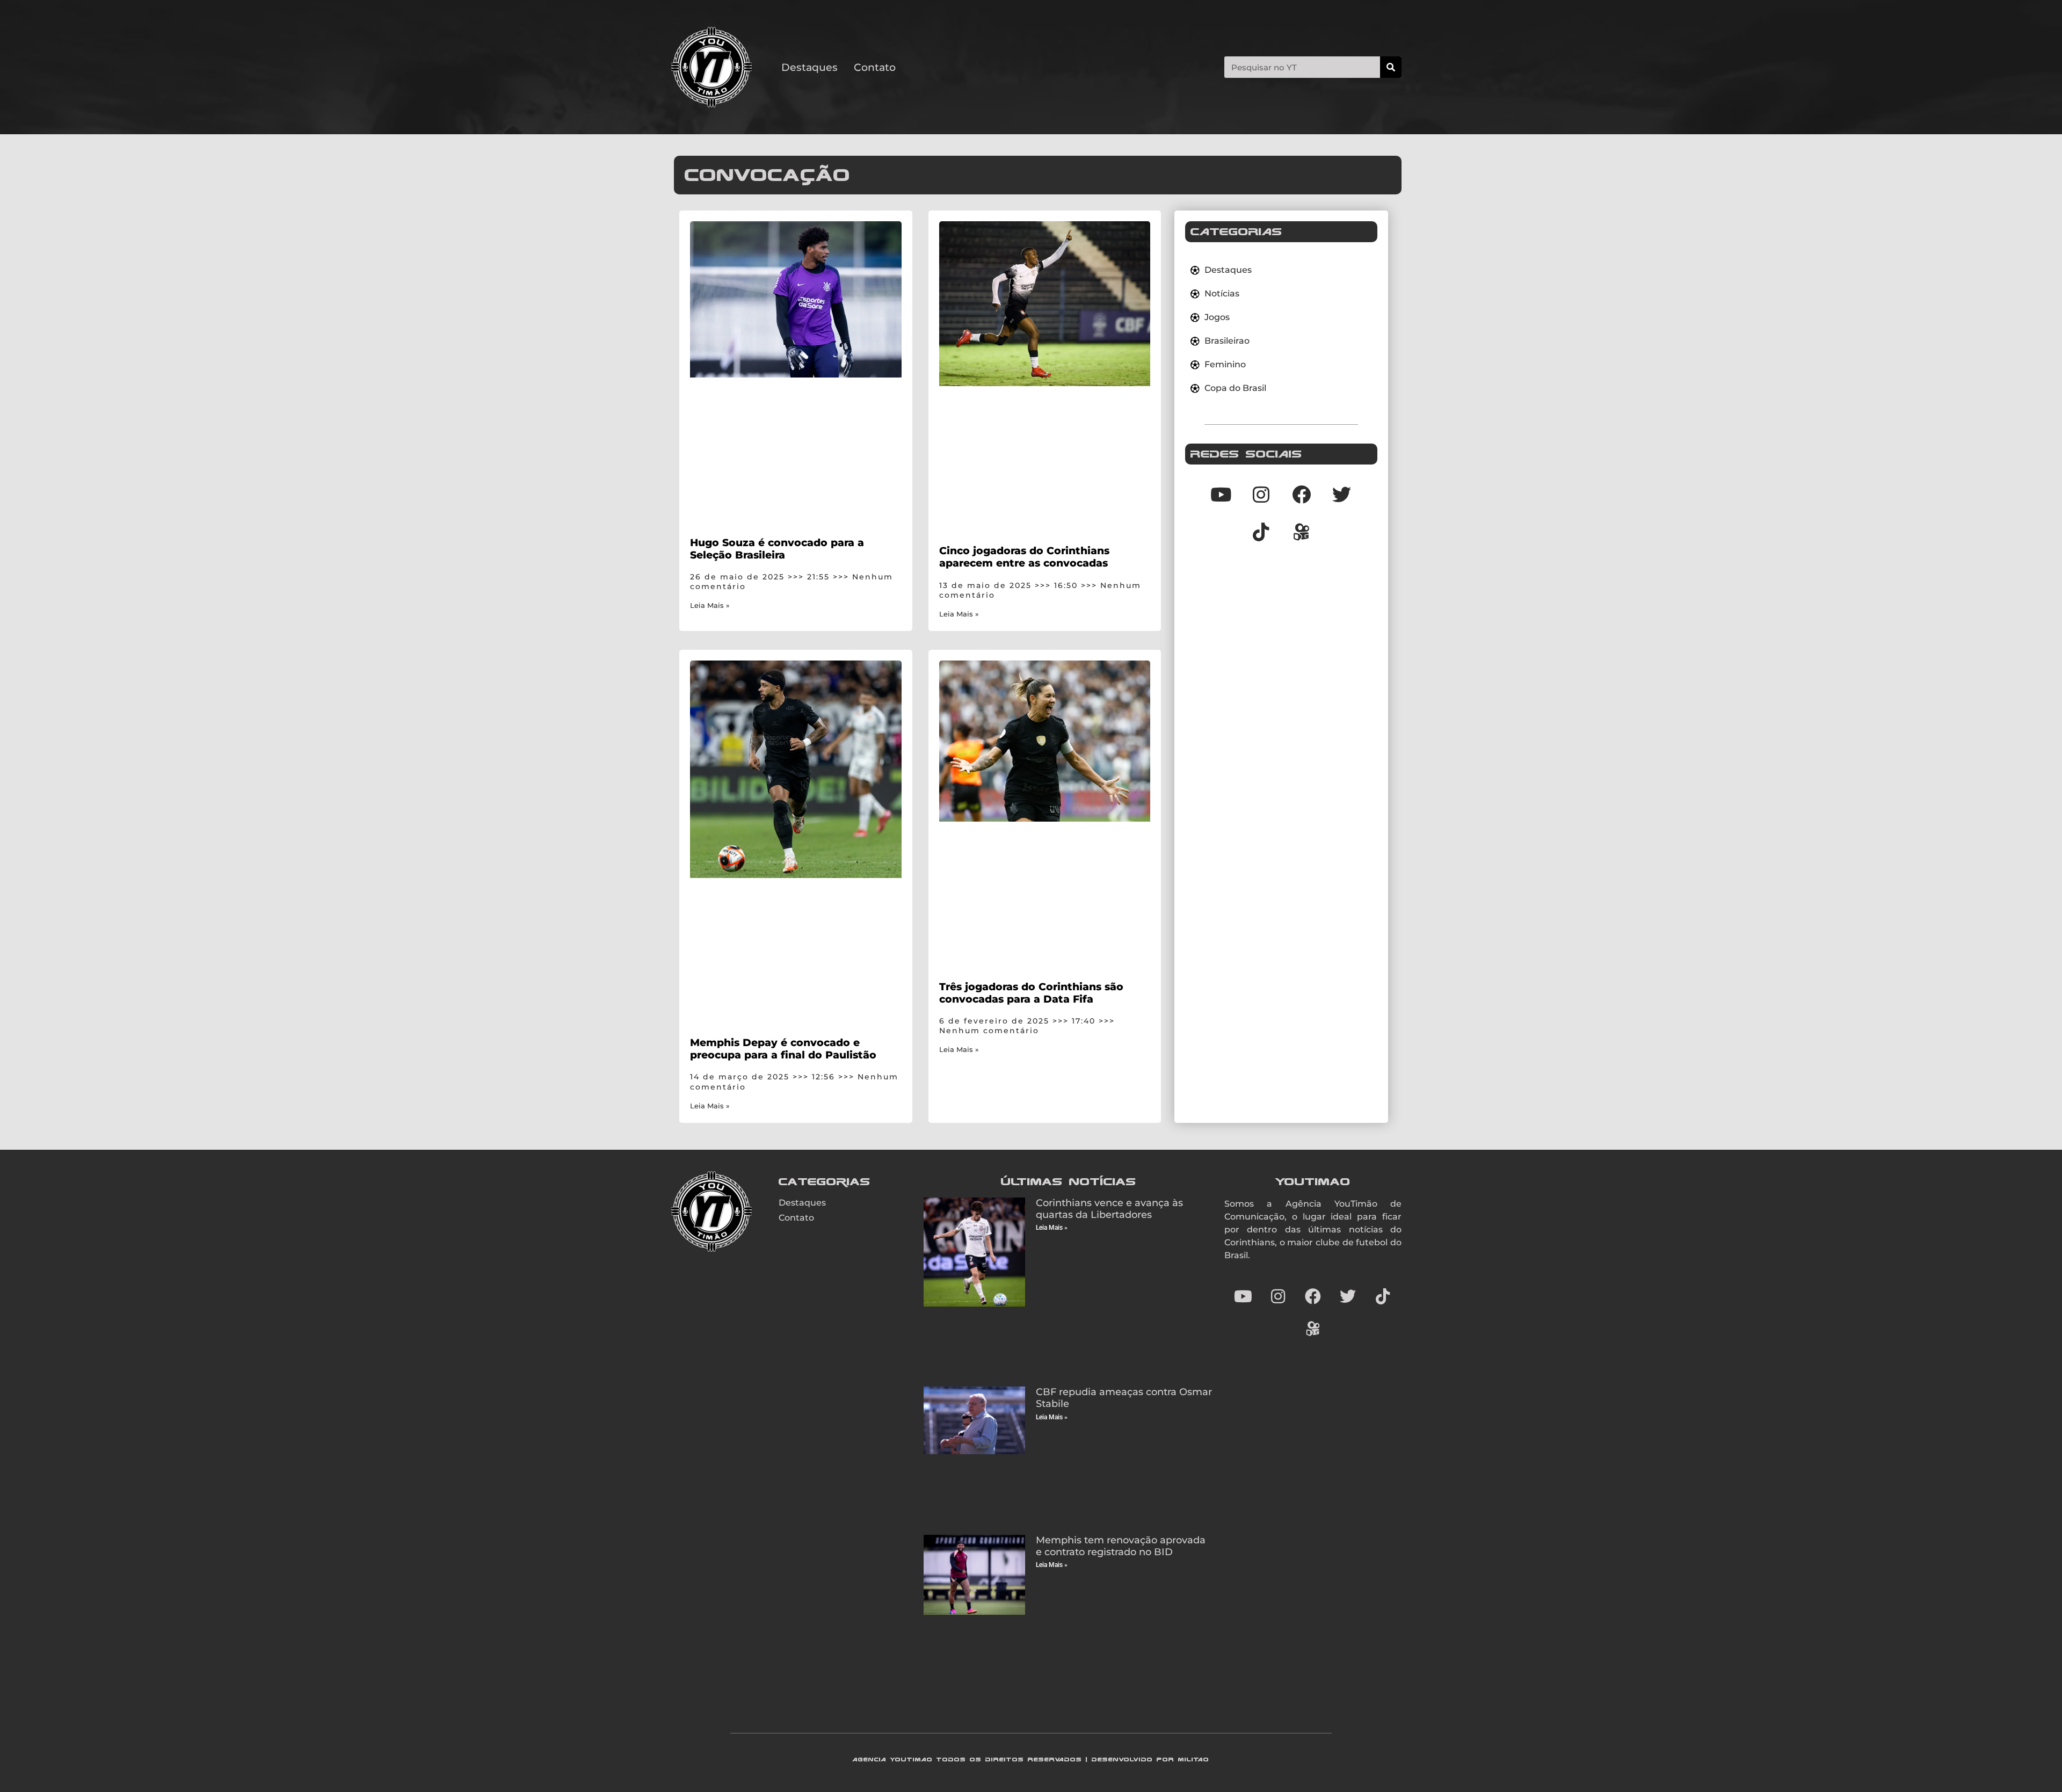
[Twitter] (1342, 494)
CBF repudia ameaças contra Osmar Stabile (1124, 1398)
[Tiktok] (1261, 532)
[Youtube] (1221, 494)
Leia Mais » (710, 605)
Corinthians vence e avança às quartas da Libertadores (1109, 1209)
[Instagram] (1261, 494)
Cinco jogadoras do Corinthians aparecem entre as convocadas (1024, 557)
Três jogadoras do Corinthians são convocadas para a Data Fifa (1031, 993)
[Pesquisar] (1391, 67)
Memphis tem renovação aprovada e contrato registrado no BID (1121, 1546)
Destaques (809, 67)
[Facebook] (1302, 494)
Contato (875, 67)
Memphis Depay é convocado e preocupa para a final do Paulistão (783, 1049)
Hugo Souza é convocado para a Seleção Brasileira (777, 549)
